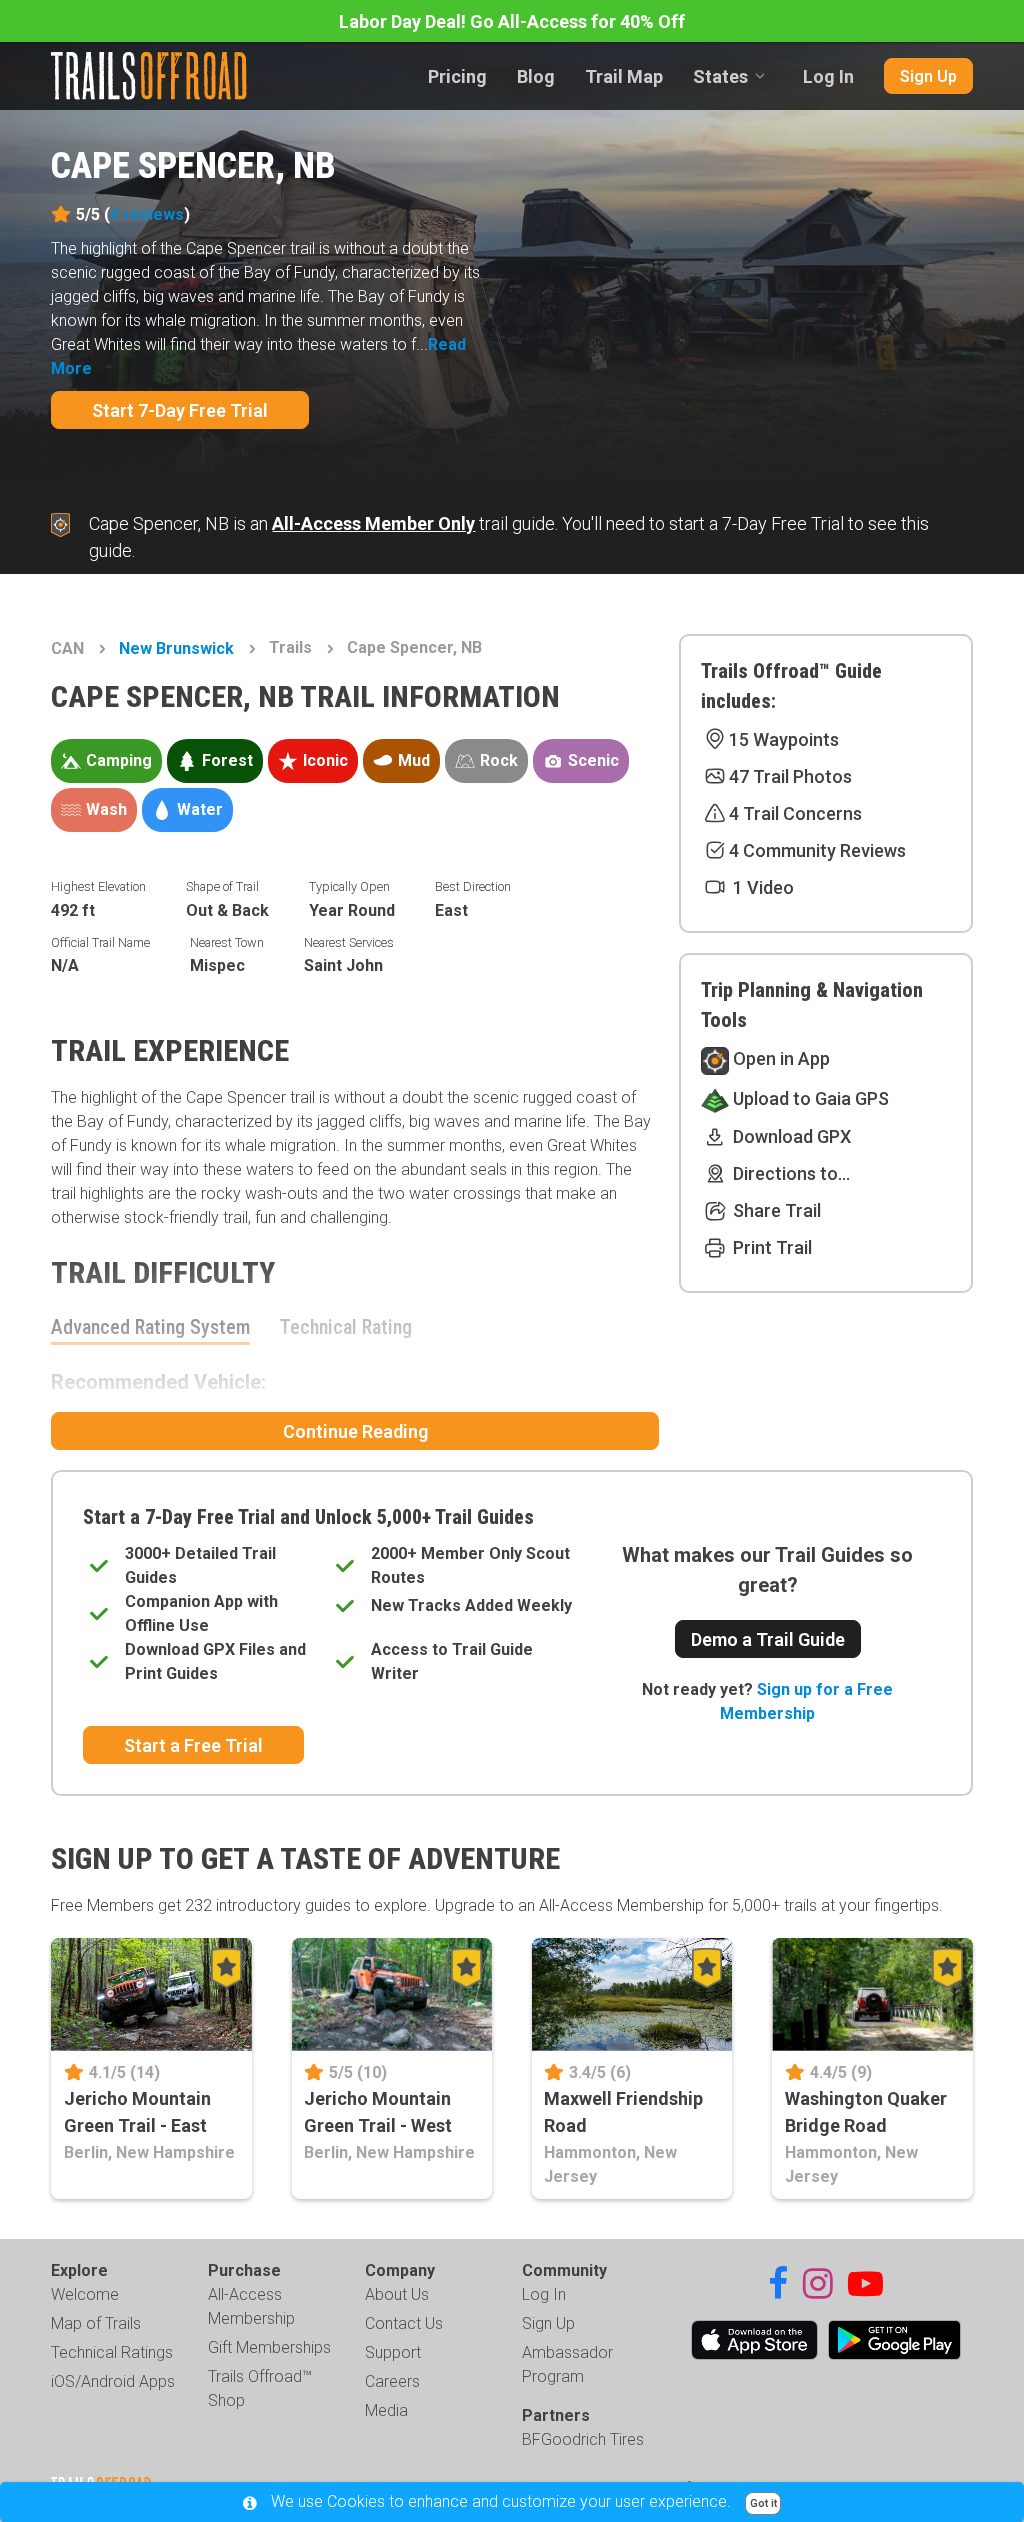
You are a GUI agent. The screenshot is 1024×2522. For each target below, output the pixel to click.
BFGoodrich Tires (583, 2439)
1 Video (761, 887)
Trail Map (624, 76)
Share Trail (775, 1210)
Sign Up (928, 76)
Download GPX (790, 1136)
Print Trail (770, 1247)
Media (386, 2410)
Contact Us (404, 2323)
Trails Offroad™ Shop (260, 2388)
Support (393, 2352)
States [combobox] (720, 76)
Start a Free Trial (193, 1745)
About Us (397, 2294)
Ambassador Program (567, 2364)
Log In (828, 76)
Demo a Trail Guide (768, 1639)
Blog (536, 76)
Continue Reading (355, 1431)
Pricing (457, 76)
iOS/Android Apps (113, 2381)
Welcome (85, 2294)
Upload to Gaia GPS (809, 1098)
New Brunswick (176, 648)
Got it (763, 2503)
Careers (392, 2381)
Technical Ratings (112, 2352)
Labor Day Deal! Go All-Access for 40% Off (512, 21)
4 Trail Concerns (795, 813)
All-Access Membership (251, 2306)
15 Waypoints (784, 739)
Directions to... (789, 1173)
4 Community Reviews (817, 850)
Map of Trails (96, 2323)
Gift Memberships (269, 2347)
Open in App (779, 1058)
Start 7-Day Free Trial (180, 410)
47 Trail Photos (790, 776)
